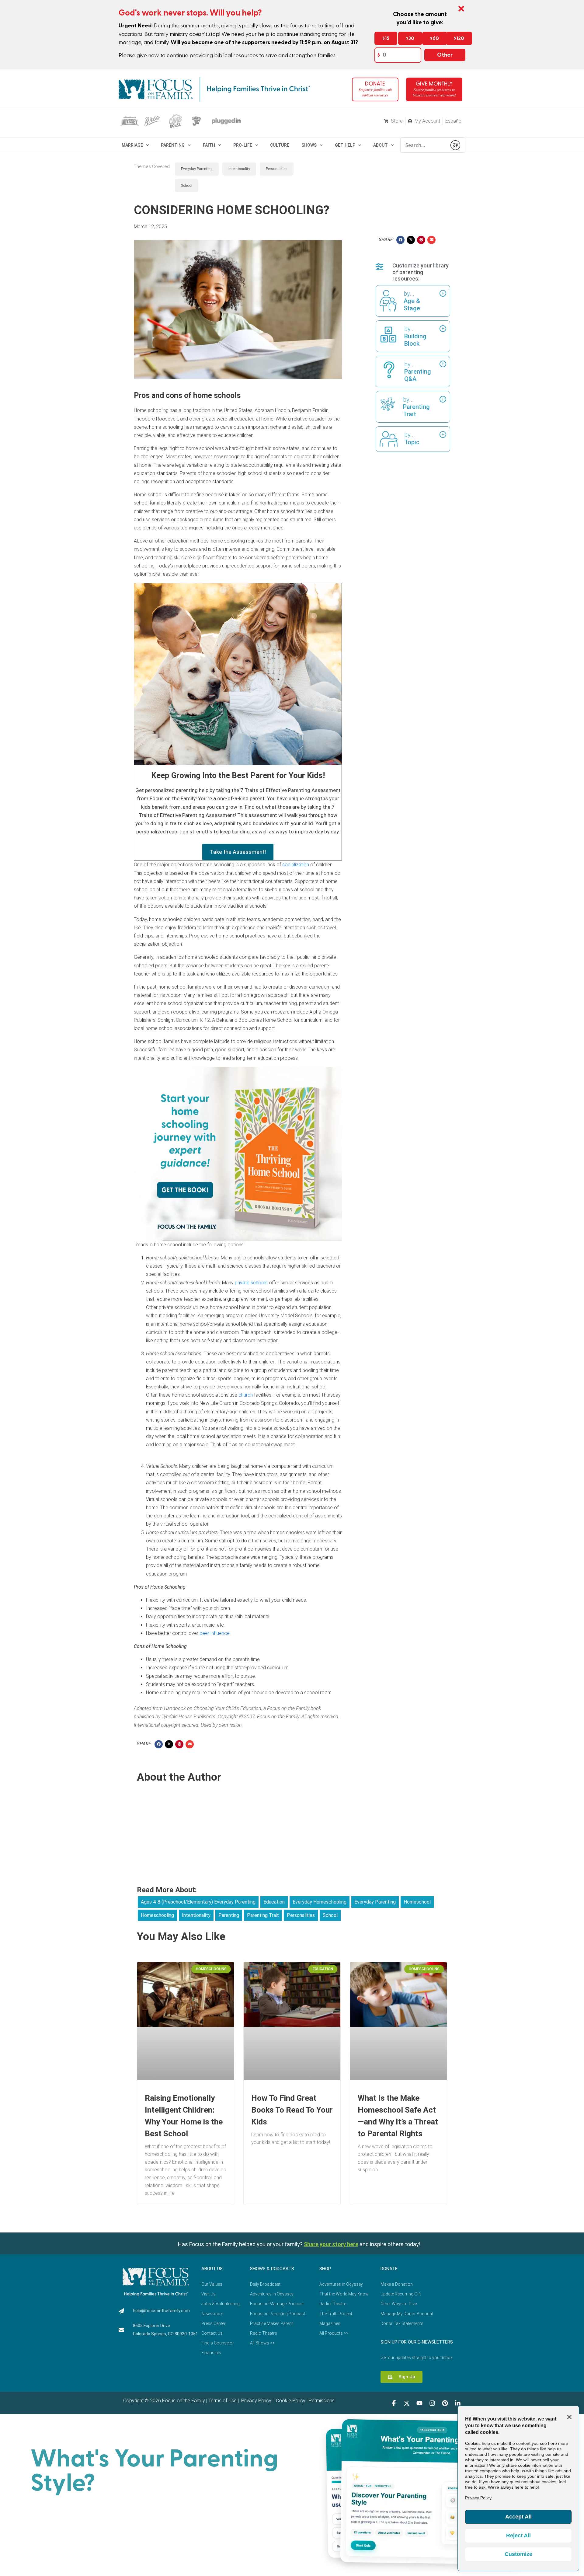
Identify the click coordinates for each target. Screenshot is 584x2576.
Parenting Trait (263, 1915)
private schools (251, 1283)
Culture (280, 145)
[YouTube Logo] (419, 2403)
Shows (309, 145)
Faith (209, 145)
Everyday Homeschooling (320, 1902)
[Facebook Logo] (394, 2403)
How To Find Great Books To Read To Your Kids (292, 2110)
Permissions (322, 2401)
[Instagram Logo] (432, 2403)
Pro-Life (243, 145)
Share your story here (331, 2244)
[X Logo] (407, 2403)
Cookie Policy (290, 2401)
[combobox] (424, 145)
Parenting (173, 145)
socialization (296, 865)
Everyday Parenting (197, 169)
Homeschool (417, 1902)
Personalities (277, 169)
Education (274, 1902)
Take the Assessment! (238, 852)
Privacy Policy (256, 2401)
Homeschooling (157, 1915)
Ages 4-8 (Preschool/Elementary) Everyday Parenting (198, 1902)
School (187, 186)
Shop (325, 2269)
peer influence (215, 1633)
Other (445, 55)
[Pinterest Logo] (445, 2403)
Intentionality (239, 169)
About (381, 145)
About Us (212, 2269)
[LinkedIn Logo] (458, 2403)
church (246, 1395)
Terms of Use (222, 2401)
